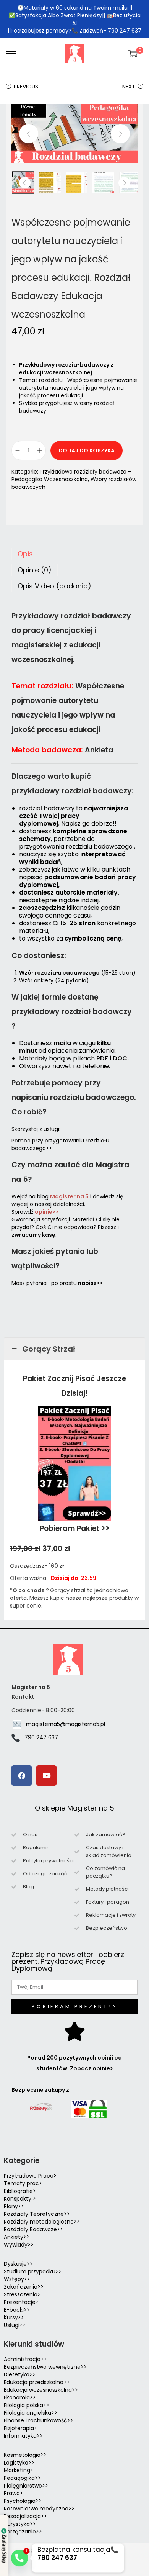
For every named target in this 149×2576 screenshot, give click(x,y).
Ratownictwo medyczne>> (39, 2509)
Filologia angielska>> (32, 2413)
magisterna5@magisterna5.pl (66, 1724)
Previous (26, 87)
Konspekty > (20, 2199)
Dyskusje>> (18, 2264)
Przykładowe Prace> (30, 2176)
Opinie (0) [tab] (35, 570)
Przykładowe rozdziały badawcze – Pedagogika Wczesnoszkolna (71, 475)
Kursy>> (14, 2317)
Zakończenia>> (24, 2287)
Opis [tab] (25, 554)
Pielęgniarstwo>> (26, 2486)
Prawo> (13, 2493)
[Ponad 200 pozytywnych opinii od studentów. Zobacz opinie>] (74, 2031)
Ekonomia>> (20, 2397)
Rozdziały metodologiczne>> (42, 2222)
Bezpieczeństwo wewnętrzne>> (45, 2367)
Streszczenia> (22, 2294)
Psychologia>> (23, 2501)
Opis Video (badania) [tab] (54, 586)
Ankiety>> (17, 2237)
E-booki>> (17, 2310)
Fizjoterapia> (20, 2428)
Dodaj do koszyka (87, 451)
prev (29, 134)
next (120, 134)
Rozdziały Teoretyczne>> (37, 2214)
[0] (133, 54)
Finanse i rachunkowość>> (39, 2420)
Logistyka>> (19, 2463)
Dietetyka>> (20, 2374)
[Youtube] (46, 1776)
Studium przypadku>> (33, 2271)
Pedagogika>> (22, 2478)
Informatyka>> (23, 2436)
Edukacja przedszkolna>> (37, 2382)
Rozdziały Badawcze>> (33, 2229)
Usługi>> (15, 2325)
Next (129, 87)
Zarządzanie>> (23, 2532)
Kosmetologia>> (25, 2455)
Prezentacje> (21, 2302)
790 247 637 (41, 1737)
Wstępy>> (17, 2279)
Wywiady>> (19, 2245)
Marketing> (19, 2470)
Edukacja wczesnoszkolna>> (41, 2390)
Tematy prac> (23, 2183)
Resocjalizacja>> (25, 2516)
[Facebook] (22, 1776)
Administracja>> (25, 2359)
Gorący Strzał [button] (49, 1349)
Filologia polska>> (27, 2405)
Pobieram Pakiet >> (75, 1528)
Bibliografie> (20, 2191)
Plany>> (14, 2206)
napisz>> (90, 1283)
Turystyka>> (20, 2524)
